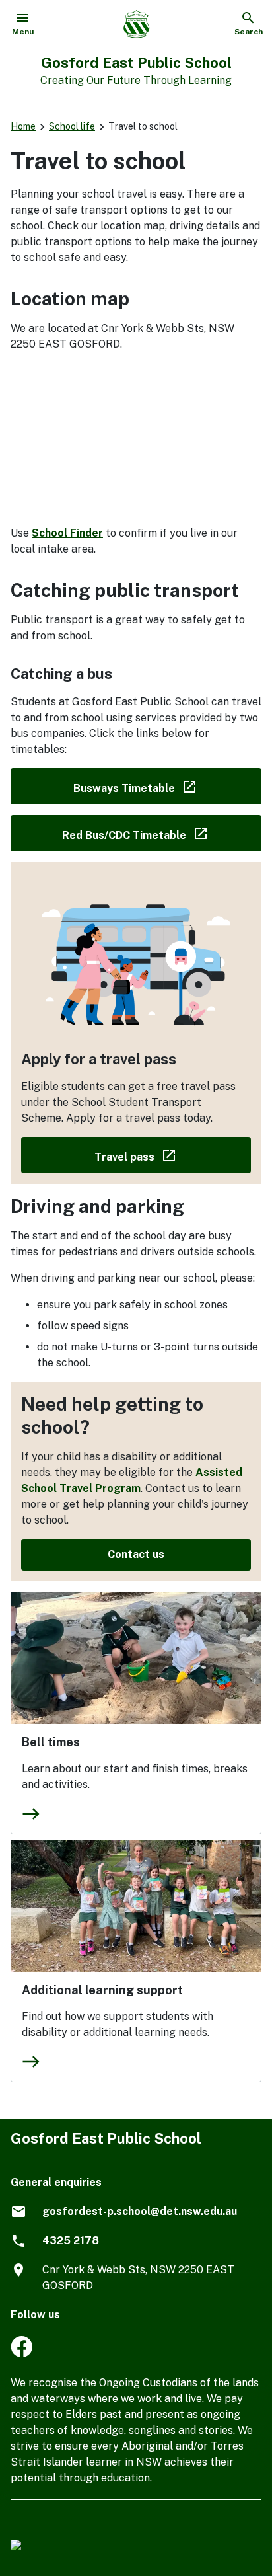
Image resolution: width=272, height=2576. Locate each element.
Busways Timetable (167, 786)
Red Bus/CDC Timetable (162, 833)
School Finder (67, 533)
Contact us (136, 1554)
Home (23, 126)
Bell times (51, 1742)
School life (72, 126)
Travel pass (173, 1154)
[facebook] (21, 2354)
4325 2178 (71, 2241)
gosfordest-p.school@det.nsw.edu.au (140, 2211)
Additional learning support (102, 1990)
